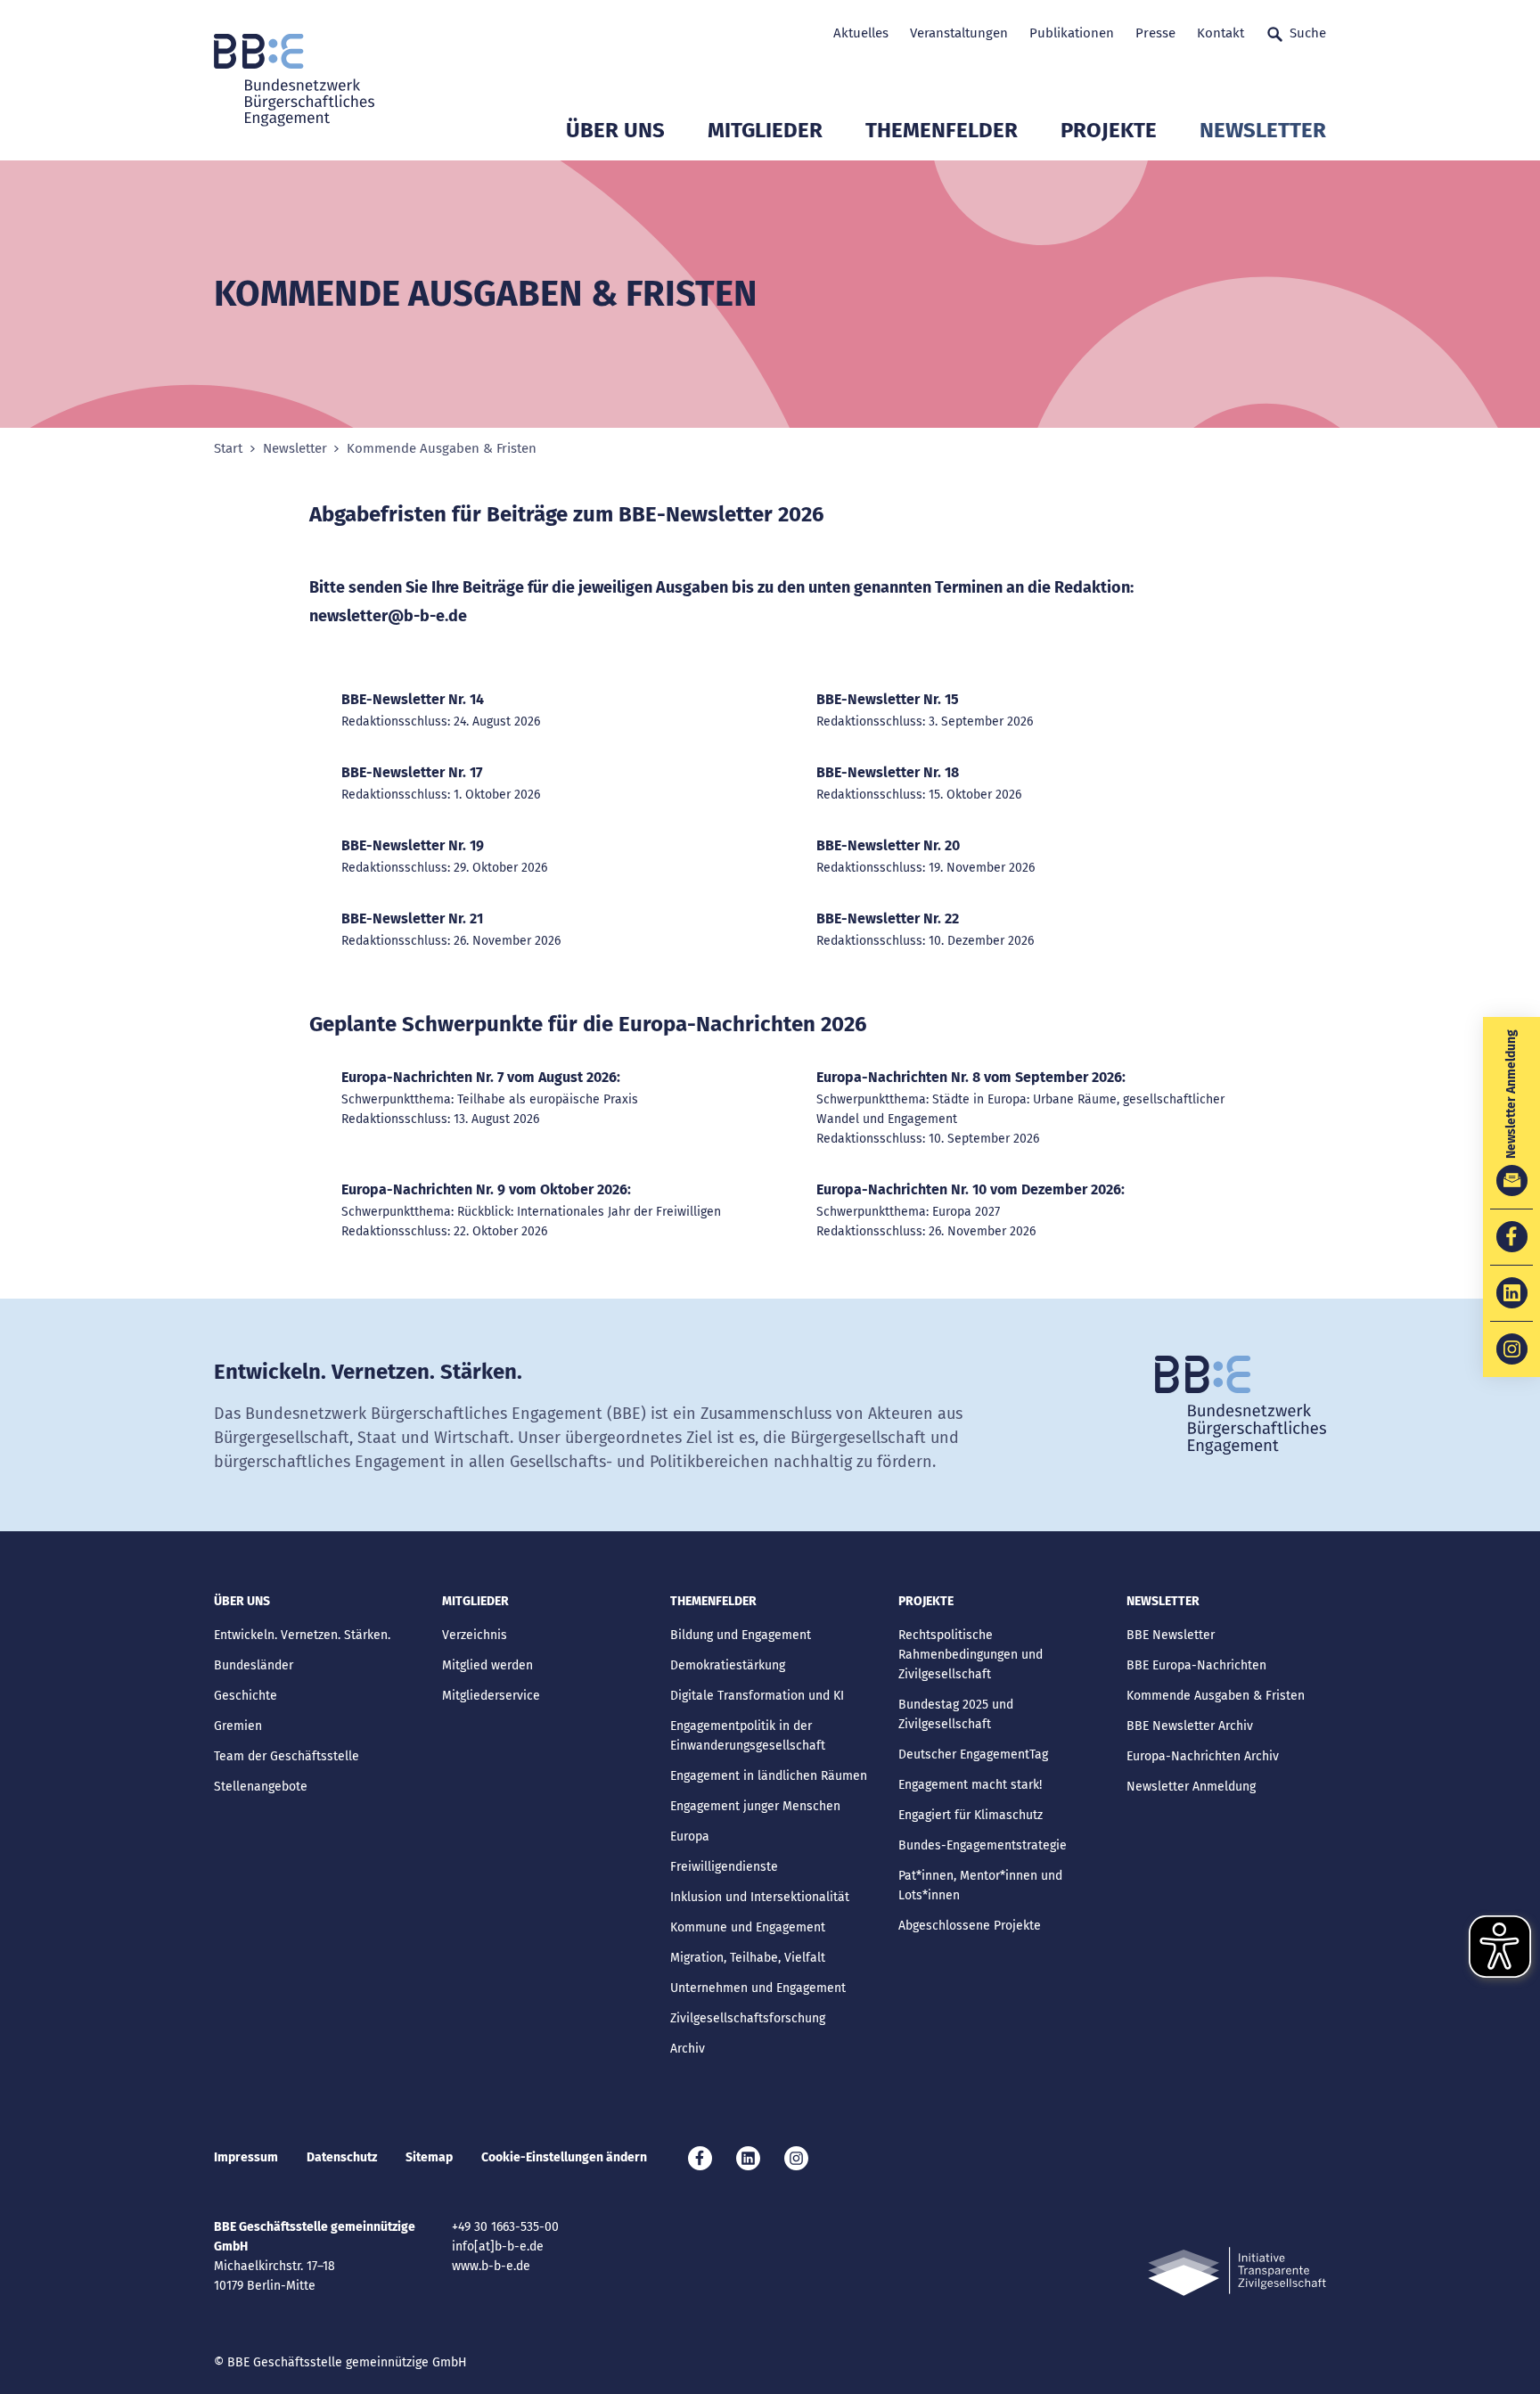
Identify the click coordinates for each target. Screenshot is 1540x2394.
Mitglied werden (487, 1665)
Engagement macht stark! (970, 1785)
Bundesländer (254, 1665)
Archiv (688, 2049)
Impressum (246, 2157)
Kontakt (1221, 33)
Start (228, 449)
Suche (1308, 33)
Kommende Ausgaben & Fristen (1216, 1696)
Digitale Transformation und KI (757, 1696)
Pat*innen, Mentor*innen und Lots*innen (980, 1886)
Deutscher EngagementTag (973, 1755)
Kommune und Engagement (748, 1927)
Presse (1155, 33)
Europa (690, 1836)
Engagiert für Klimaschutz (971, 1815)
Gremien (238, 1726)
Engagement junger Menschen (755, 1806)
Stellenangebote (261, 1787)
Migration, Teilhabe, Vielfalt (748, 1958)
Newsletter (1263, 130)
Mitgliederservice (491, 1696)
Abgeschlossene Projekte (970, 1926)
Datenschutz (342, 2157)
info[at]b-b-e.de (498, 2246)
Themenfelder (942, 130)
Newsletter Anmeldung (1191, 1787)
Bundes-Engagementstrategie (983, 1845)
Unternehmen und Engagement (758, 1988)
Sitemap (429, 2157)
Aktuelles (861, 33)
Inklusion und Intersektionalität (760, 1897)
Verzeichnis (475, 1635)
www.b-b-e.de (491, 2266)
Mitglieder (765, 130)
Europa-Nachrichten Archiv (1203, 1756)
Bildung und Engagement (741, 1635)
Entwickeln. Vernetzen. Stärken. (302, 1635)
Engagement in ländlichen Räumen (769, 1776)
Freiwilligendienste (724, 1867)
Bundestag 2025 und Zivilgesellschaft (956, 1714)
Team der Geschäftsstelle (287, 1756)
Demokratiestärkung (728, 1665)
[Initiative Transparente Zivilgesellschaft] (1237, 2271)
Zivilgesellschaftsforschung (748, 2018)
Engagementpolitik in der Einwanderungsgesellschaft (748, 1736)
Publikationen (1072, 33)
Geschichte (246, 1696)
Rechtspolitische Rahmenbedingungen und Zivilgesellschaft (971, 1655)
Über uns (615, 130)
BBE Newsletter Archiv (1190, 1726)
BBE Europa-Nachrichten (1196, 1665)
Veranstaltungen (959, 33)
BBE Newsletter (1171, 1635)
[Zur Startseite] (294, 80)
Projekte (1109, 130)
